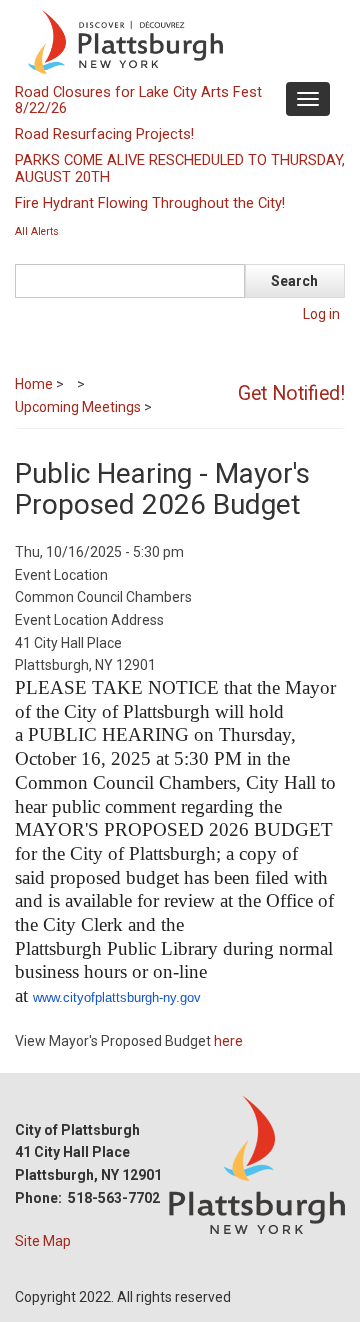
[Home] (177, 41)
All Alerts (37, 231)
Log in (321, 314)
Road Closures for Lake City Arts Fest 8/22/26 (138, 100)
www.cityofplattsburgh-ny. (106, 997)
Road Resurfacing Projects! (104, 134)
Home (34, 384)
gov (190, 997)
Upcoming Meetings (78, 407)
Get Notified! (291, 393)
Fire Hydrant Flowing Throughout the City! (150, 203)
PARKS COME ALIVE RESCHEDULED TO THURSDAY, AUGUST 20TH (180, 168)
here (228, 1041)
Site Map (43, 1241)
